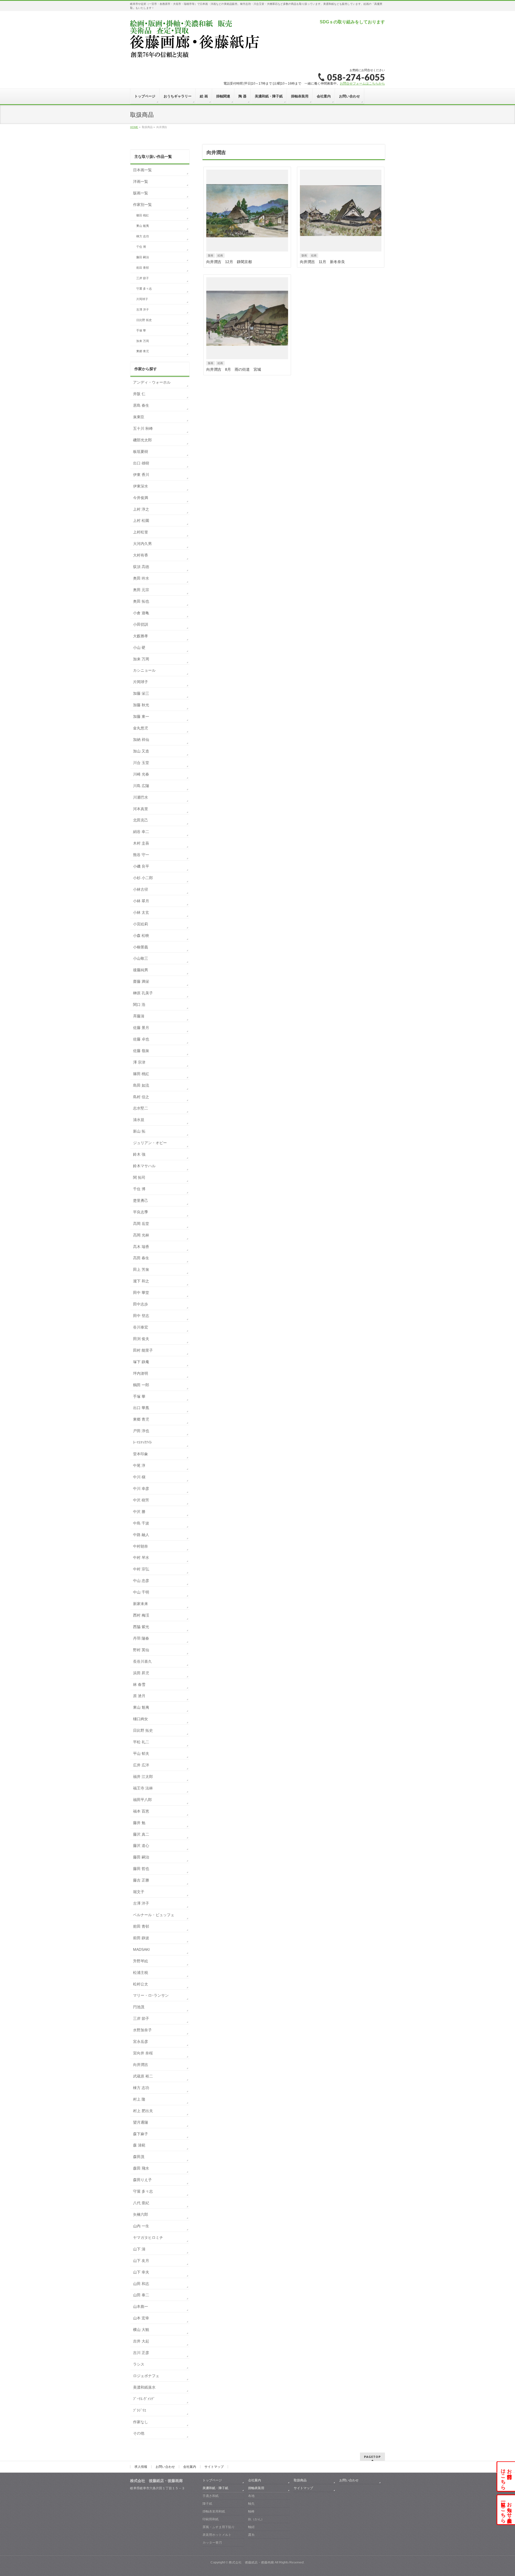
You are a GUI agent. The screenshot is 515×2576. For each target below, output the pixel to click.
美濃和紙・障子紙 (215, 2488)
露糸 (251, 2535)
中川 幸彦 (141, 1489)
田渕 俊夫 (141, 1339)
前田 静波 (141, 1938)
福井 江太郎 (143, 1777)
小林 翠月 (141, 901)
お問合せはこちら (506, 2476)
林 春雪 (139, 1684)
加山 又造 (141, 751)
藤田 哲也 (141, 1869)
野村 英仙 (141, 1650)
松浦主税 (141, 1973)
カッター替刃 (212, 2542)
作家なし (141, 2422)
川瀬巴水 (141, 797)
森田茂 (139, 2157)
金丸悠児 (141, 728)
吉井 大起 (141, 2341)
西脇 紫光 (141, 1627)
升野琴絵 (141, 1961)
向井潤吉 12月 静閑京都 (229, 262)
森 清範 (139, 2145)
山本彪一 (141, 2306)
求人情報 (141, 2467)
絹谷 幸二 (141, 832)
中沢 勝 (139, 1512)
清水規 (139, 1120)
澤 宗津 (139, 1062)
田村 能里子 (143, 1350)
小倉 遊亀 (141, 613)
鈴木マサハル (144, 1166)
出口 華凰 (141, 1408)
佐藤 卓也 (141, 1039)
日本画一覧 (142, 170)
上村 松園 (141, 521)
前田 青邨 (143, 268)
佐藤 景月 (141, 1028)
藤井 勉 (139, 1823)
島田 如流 (141, 1085)
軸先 (251, 2504)
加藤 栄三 (141, 693)
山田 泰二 (141, 2295)
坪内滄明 (141, 1373)
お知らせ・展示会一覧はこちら (506, 2510)
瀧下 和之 (141, 1281)
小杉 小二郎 (143, 878)
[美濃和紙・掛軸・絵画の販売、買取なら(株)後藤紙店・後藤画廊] (195, 54)
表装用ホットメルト (217, 2535)
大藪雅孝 (141, 636)
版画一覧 (141, 193)
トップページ (212, 2480)
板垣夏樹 (141, 452)
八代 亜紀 (141, 2203)
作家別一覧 (142, 205)
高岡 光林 (141, 1235)
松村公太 (141, 1984)
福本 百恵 (141, 1811)
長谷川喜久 (142, 1661)
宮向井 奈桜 (143, 2053)
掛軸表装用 (256, 2488)
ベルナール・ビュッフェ (154, 1915)
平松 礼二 (141, 1742)
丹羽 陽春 (141, 1638)
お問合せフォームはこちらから (362, 83)
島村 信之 (141, 1097)
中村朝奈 (141, 1546)
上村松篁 (141, 532)
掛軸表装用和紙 (214, 2511)
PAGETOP (372, 2457)
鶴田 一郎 (141, 1385)
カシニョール (144, 670)
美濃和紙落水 (144, 2387)
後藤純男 (141, 970)
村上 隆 (139, 2099)
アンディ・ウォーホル (152, 382)
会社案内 (190, 2467)
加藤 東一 (141, 716)
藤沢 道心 (141, 1846)
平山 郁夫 (141, 1753)
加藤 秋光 (141, 705)
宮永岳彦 (141, 2042)
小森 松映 (141, 936)
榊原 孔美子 (143, 993)
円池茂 (139, 2007)
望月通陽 (141, 2122)
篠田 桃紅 (143, 215)
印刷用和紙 (211, 2519)
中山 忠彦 (141, 1581)
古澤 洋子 (143, 310)
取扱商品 (300, 2480)
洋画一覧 (141, 181)
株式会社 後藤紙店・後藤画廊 (251, 2562)
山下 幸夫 (141, 2272)
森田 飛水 (141, 2168)
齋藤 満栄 (141, 981)
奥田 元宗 (141, 590)
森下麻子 (141, 2134)
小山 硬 (139, 647)
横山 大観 (141, 2330)
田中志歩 (141, 1304)
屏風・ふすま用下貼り (219, 2527)
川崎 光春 (141, 774)
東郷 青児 (143, 351)
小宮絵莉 (141, 924)
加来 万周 (143, 341)
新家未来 (141, 1604)
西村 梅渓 (141, 1615)
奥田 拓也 (141, 601)
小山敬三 (141, 958)
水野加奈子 (142, 2030)
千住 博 (141, 247)
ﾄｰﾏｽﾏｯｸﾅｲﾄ (142, 1442)
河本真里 (141, 809)
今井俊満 (141, 498)
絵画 (220, 255)
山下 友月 (141, 2261)
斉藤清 (139, 1016)
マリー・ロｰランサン (151, 1995)
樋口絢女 (141, 1719)
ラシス (139, 2364)
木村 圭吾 (141, 843)
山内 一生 (141, 2226)
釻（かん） (256, 2519)
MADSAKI (141, 1949)
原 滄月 (139, 1696)
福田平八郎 (142, 1800)
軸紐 (251, 2527)
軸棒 (251, 2511)
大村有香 (141, 555)
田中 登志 (141, 1316)
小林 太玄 (141, 912)
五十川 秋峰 (143, 428)
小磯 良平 (141, 866)
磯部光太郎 (142, 440)
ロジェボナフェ (146, 2376)
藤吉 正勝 (141, 1880)
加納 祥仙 (141, 740)
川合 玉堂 (141, 763)
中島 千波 (141, 1523)
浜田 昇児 (141, 1673)
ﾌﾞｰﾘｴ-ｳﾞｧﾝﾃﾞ (144, 2399)
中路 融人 (141, 1535)
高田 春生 (141, 1258)
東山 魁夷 (143, 226)
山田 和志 (141, 2284)
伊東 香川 (141, 475)
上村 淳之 (141, 509)
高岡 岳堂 (141, 1224)
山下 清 (139, 2249)
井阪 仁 (139, 394)
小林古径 (141, 889)
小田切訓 (141, 624)
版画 (211, 255)
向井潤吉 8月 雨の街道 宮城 (234, 369)
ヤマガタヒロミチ (148, 2237)
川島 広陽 (141, 786)
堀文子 (139, 1892)
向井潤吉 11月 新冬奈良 (322, 262)
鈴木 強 (139, 1154)
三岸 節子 (143, 278)
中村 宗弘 (141, 1569)
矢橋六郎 (141, 2214)
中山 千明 (141, 1592)
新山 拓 (139, 1131)
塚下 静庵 (141, 1362)
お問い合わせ (165, 2467)
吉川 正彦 (141, 2353)
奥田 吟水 (141, 578)
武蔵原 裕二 (143, 2076)
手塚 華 (141, 330)
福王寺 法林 (143, 1788)
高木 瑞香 (141, 1247)
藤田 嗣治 (143, 257)
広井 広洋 (141, 1765)
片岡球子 (142, 299)
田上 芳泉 (141, 1269)
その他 (139, 2433)
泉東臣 (139, 417)
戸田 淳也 (141, 1431)
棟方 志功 (143, 236)
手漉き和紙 (211, 2496)
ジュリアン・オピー (150, 1143)
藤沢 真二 (141, 1834)
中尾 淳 (139, 1465)
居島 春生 (141, 405)
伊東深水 (141, 486)
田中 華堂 (141, 1293)
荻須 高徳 (141, 567)
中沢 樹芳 (141, 1500)
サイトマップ (214, 2467)
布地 (251, 2496)
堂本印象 (141, 1454)
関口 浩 (139, 1005)
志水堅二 (141, 1108)
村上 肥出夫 (143, 2111)
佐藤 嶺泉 (141, 1051)
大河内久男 (142, 544)
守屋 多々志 (144, 289)
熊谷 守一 (141, 855)
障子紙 (207, 2504)
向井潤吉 (141, 2065)
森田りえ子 (142, 2180)
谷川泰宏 (141, 1327)
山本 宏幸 (141, 2318)
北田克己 (141, 820)
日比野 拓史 (144, 320)
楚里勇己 (141, 1200)
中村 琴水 (141, 1558)
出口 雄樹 (141, 463)
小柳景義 (141, 947)
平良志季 (141, 1212)
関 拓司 (139, 1177)
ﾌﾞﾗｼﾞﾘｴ (140, 2410)
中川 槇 (139, 1477)
